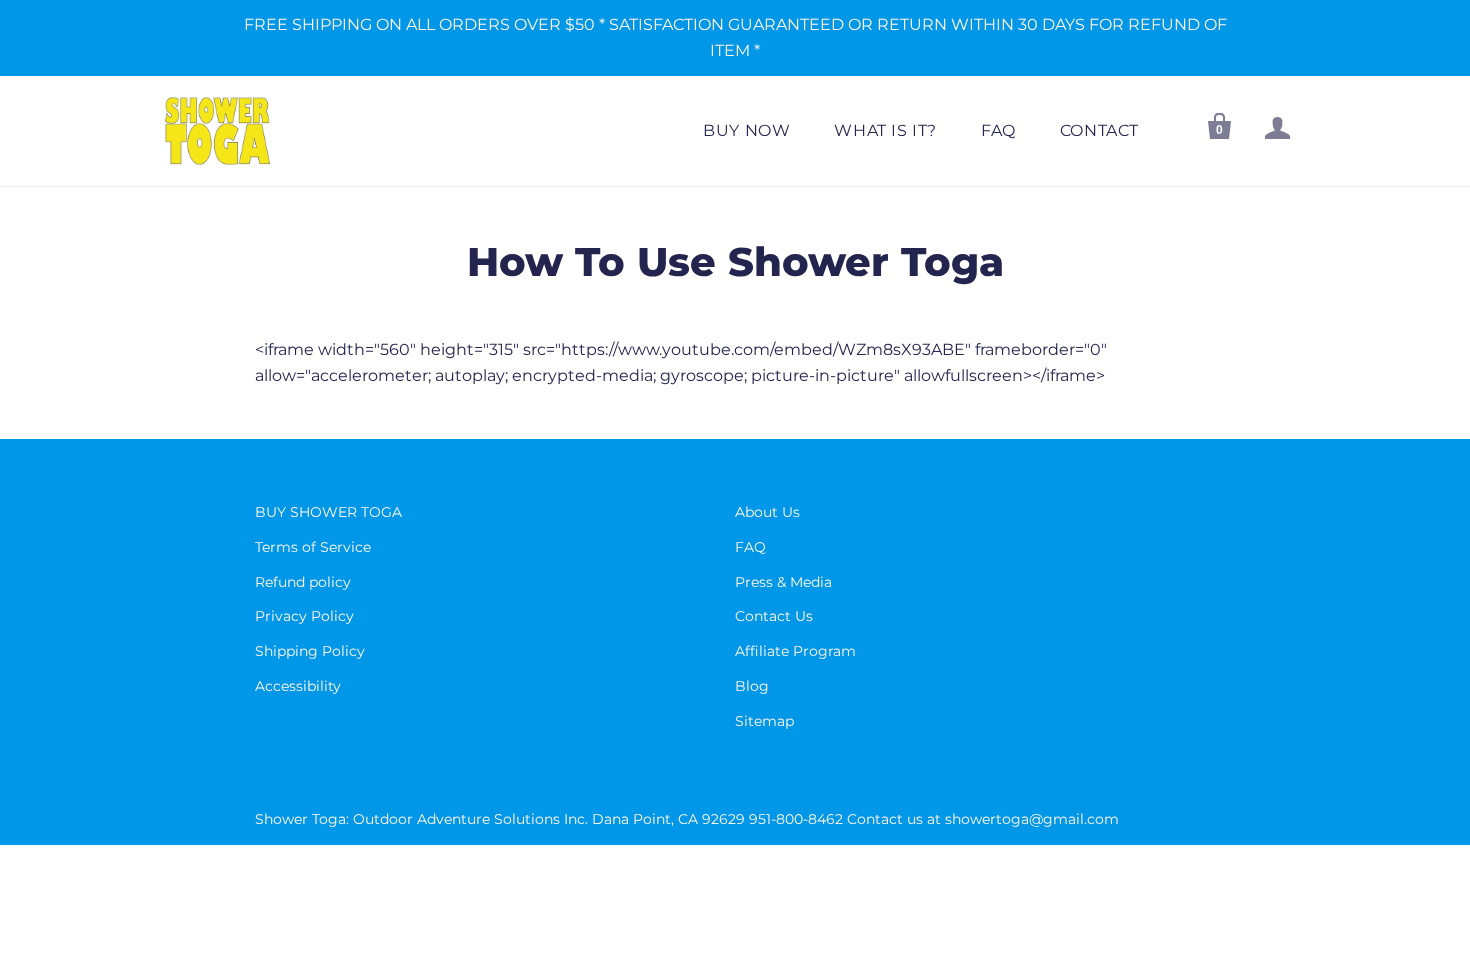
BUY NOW (746, 130)
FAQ (998, 130)
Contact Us (774, 616)
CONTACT (1099, 130)
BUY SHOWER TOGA (328, 512)
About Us (767, 512)
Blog (752, 686)
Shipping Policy (310, 651)
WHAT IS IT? (885, 130)
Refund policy (303, 582)
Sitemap (764, 721)
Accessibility (298, 686)
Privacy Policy (304, 616)
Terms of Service (313, 547)
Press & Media (783, 582)
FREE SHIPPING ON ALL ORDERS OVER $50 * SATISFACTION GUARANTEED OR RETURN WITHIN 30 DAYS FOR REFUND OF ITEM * (735, 37)
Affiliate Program (795, 651)
